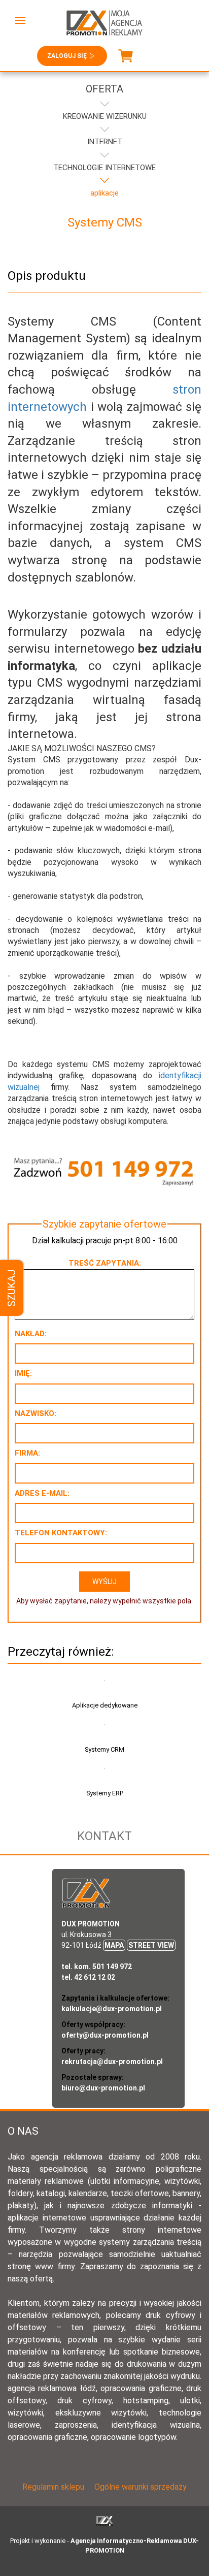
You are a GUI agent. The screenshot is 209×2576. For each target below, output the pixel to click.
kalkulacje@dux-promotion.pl (112, 2009)
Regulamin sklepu (53, 2487)
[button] (20, 20)
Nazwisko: (36, 1413)
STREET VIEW (151, 1945)
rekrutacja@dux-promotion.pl (112, 2062)
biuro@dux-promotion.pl (103, 2088)
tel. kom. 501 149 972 (97, 1967)
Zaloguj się (67, 56)
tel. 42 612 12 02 (88, 1977)
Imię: (23, 1373)
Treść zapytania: (105, 1263)
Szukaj (12, 1288)
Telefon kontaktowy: (61, 1533)
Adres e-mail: (42, 1493)
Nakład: (31, 1334)
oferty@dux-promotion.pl (105, 2035)
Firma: (27, 1453)
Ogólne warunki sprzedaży (141, 2487)
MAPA (114, 1945)
